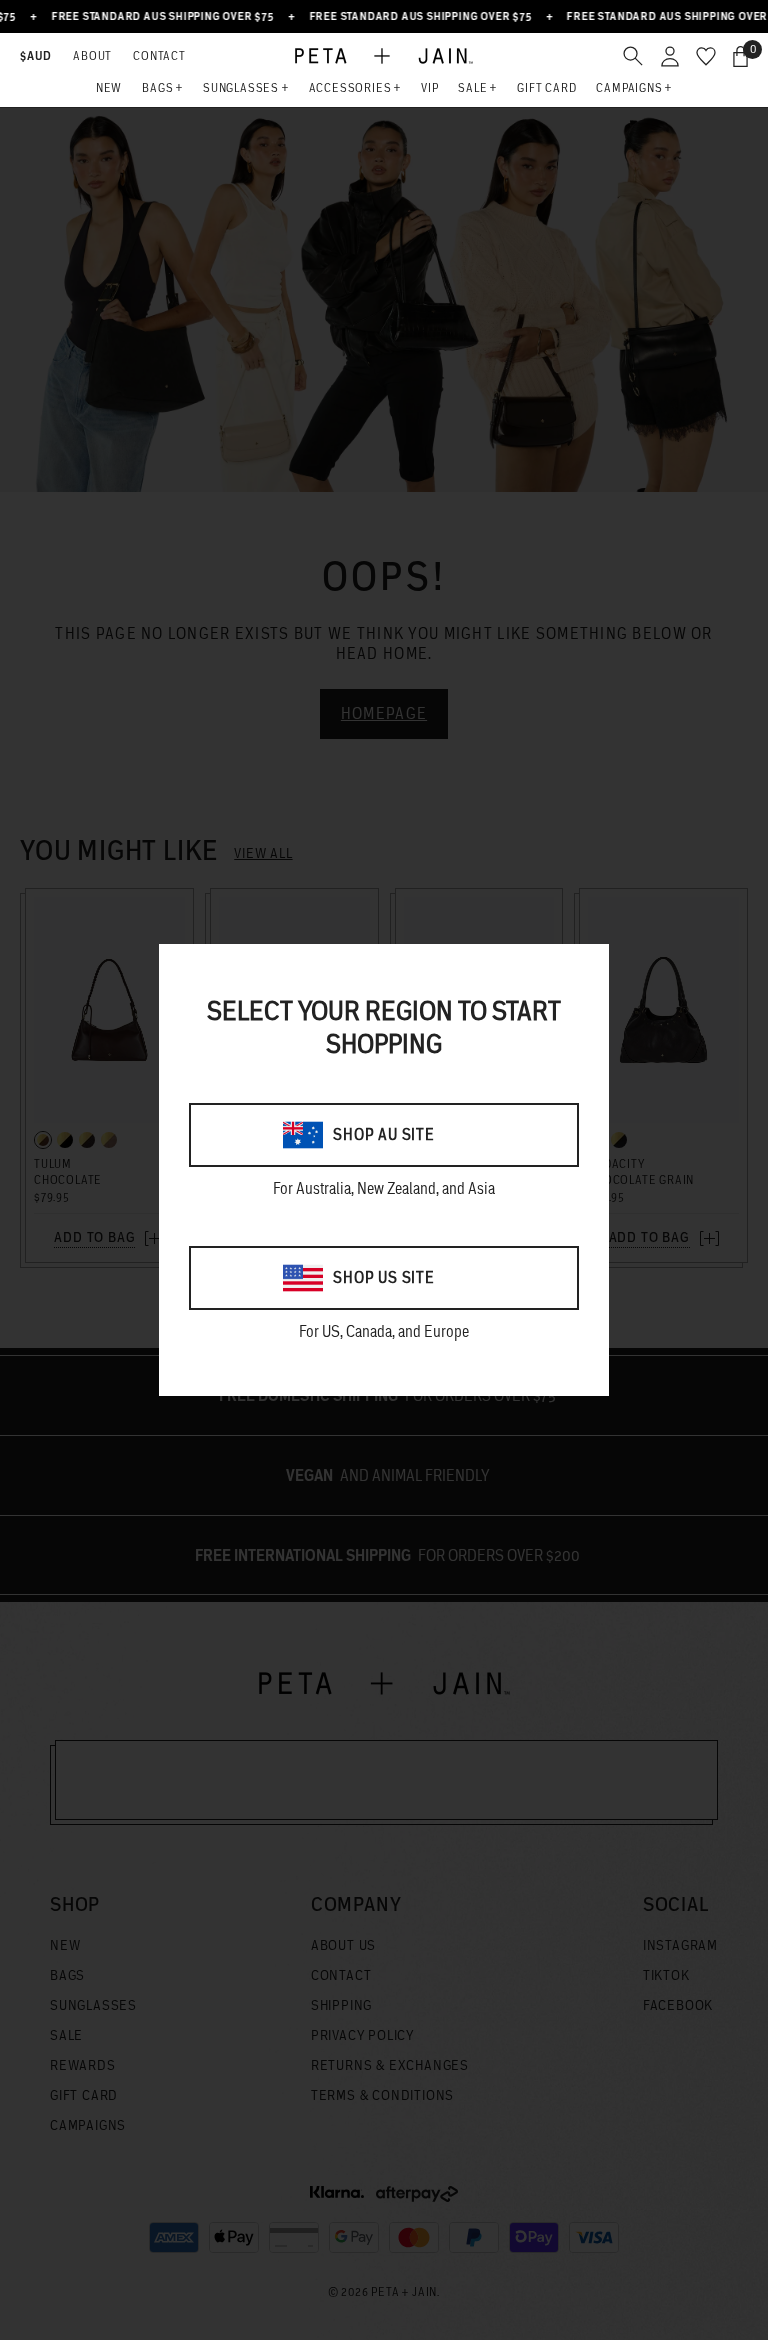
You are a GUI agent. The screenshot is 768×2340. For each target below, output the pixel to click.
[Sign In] (670, 56)
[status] (740, 56)
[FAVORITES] (706, 56)
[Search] (633, 56)
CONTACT (159, 55)
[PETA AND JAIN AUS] (384, 56)
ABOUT (92, 55)
